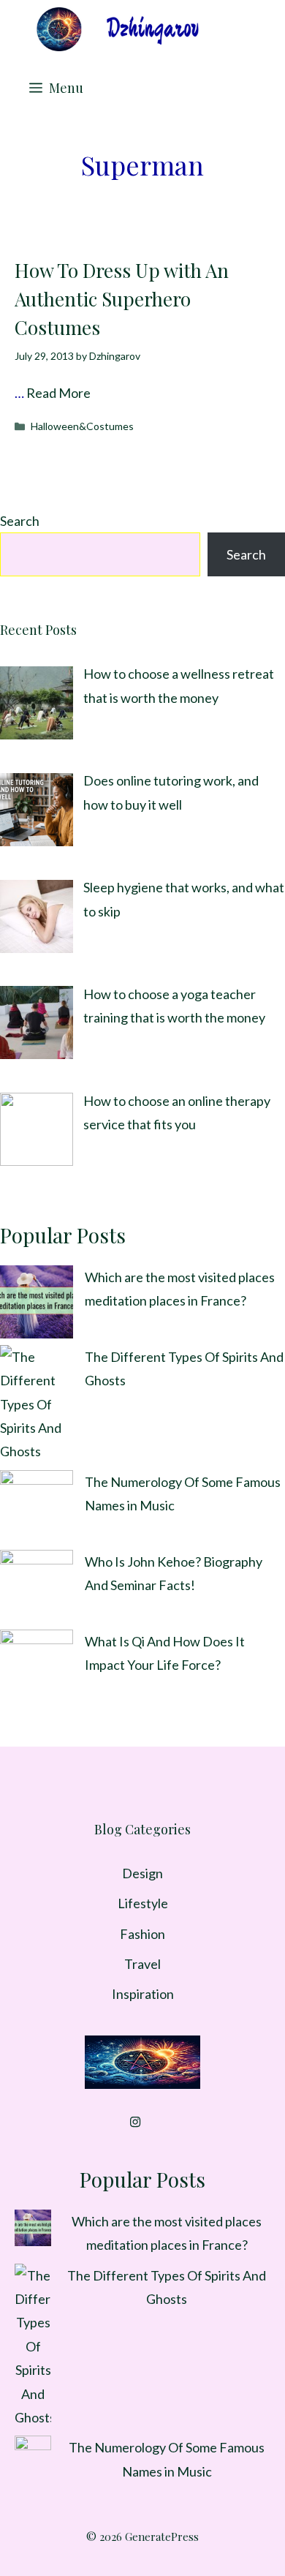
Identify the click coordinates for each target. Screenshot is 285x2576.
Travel (142, 1964)
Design (142, 1873)
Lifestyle (143, 1903)
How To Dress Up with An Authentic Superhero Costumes (122, 299)
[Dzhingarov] (117, 29)
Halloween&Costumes (82, 426)
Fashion (142, 1934)
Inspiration (143, 1994)
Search (20, 521)
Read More (58, 393)
